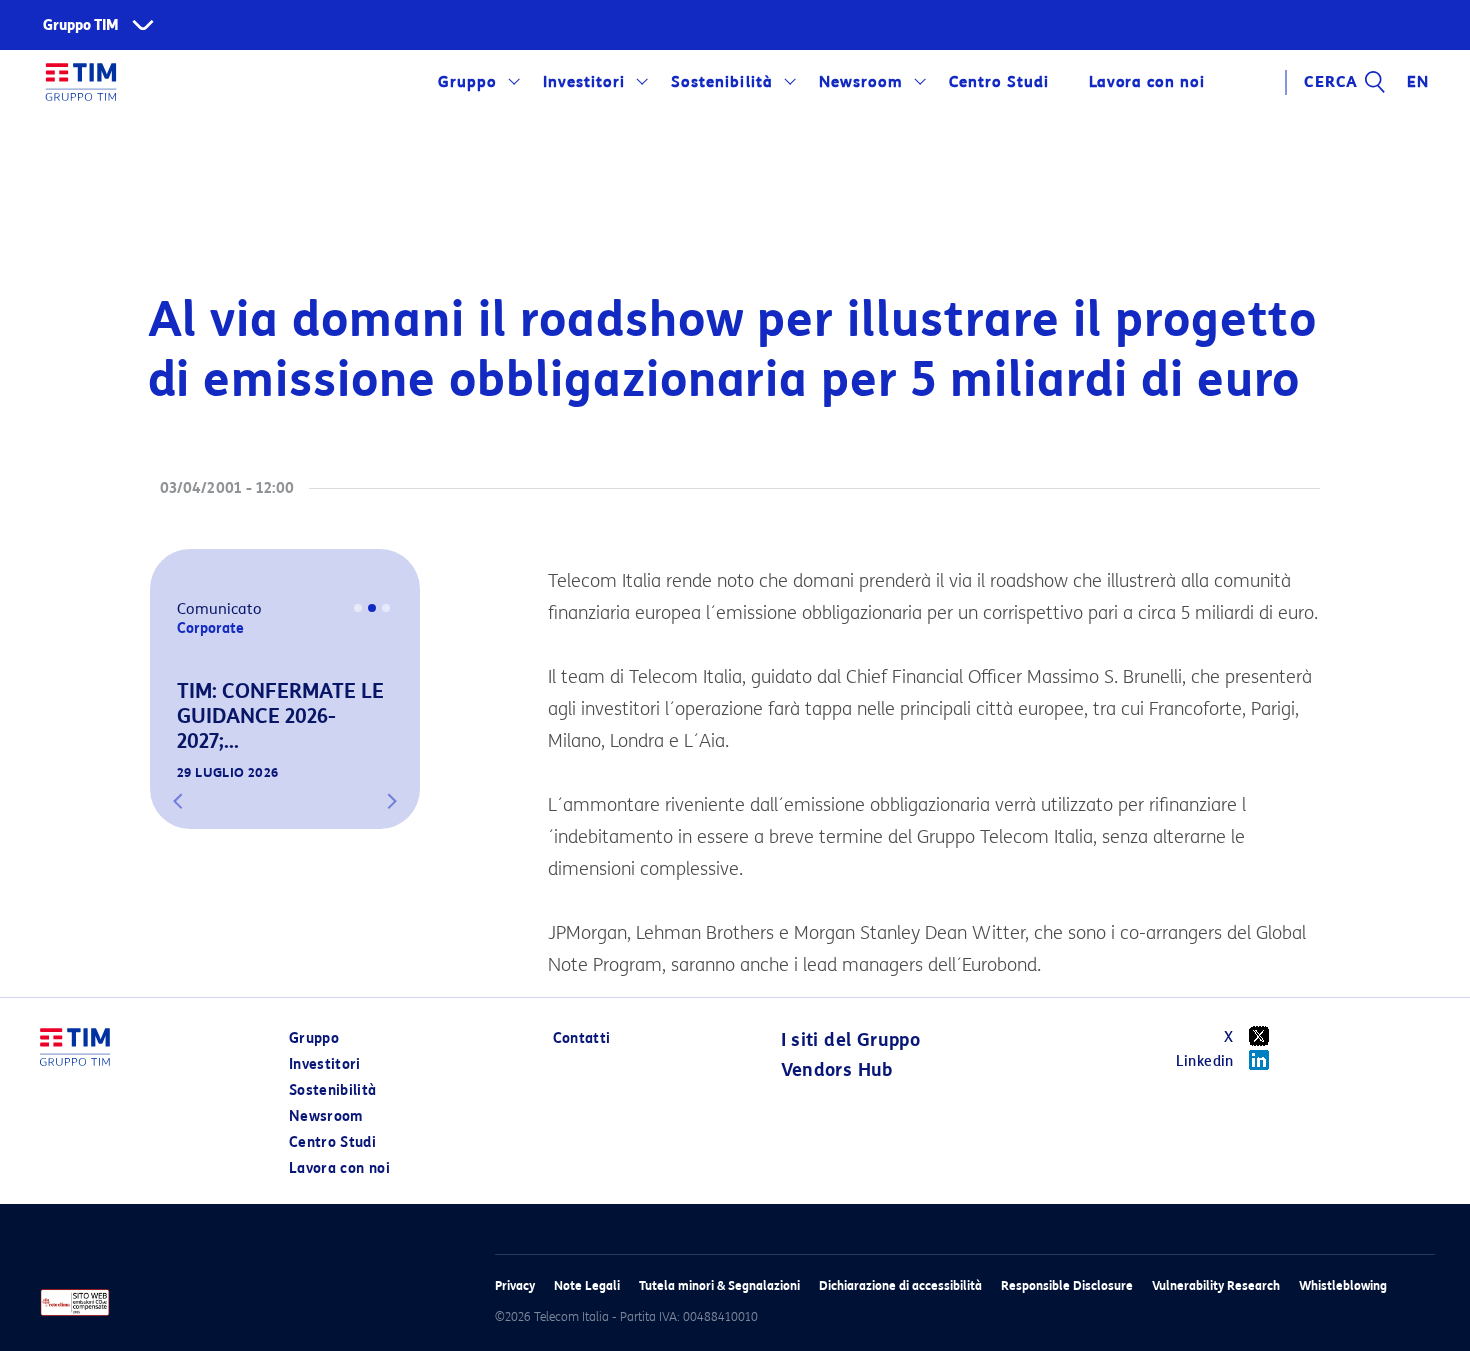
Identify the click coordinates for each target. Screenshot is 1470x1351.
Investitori (584, 82)
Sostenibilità (721, 82)
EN (1418, 82)
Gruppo (467, 82)
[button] (178, 801)
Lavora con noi (339, 1168)
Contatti (582, 1038)
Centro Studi (332, 1142)
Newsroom (861, 82)
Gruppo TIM (81, 25)
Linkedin (1205, 1061)
